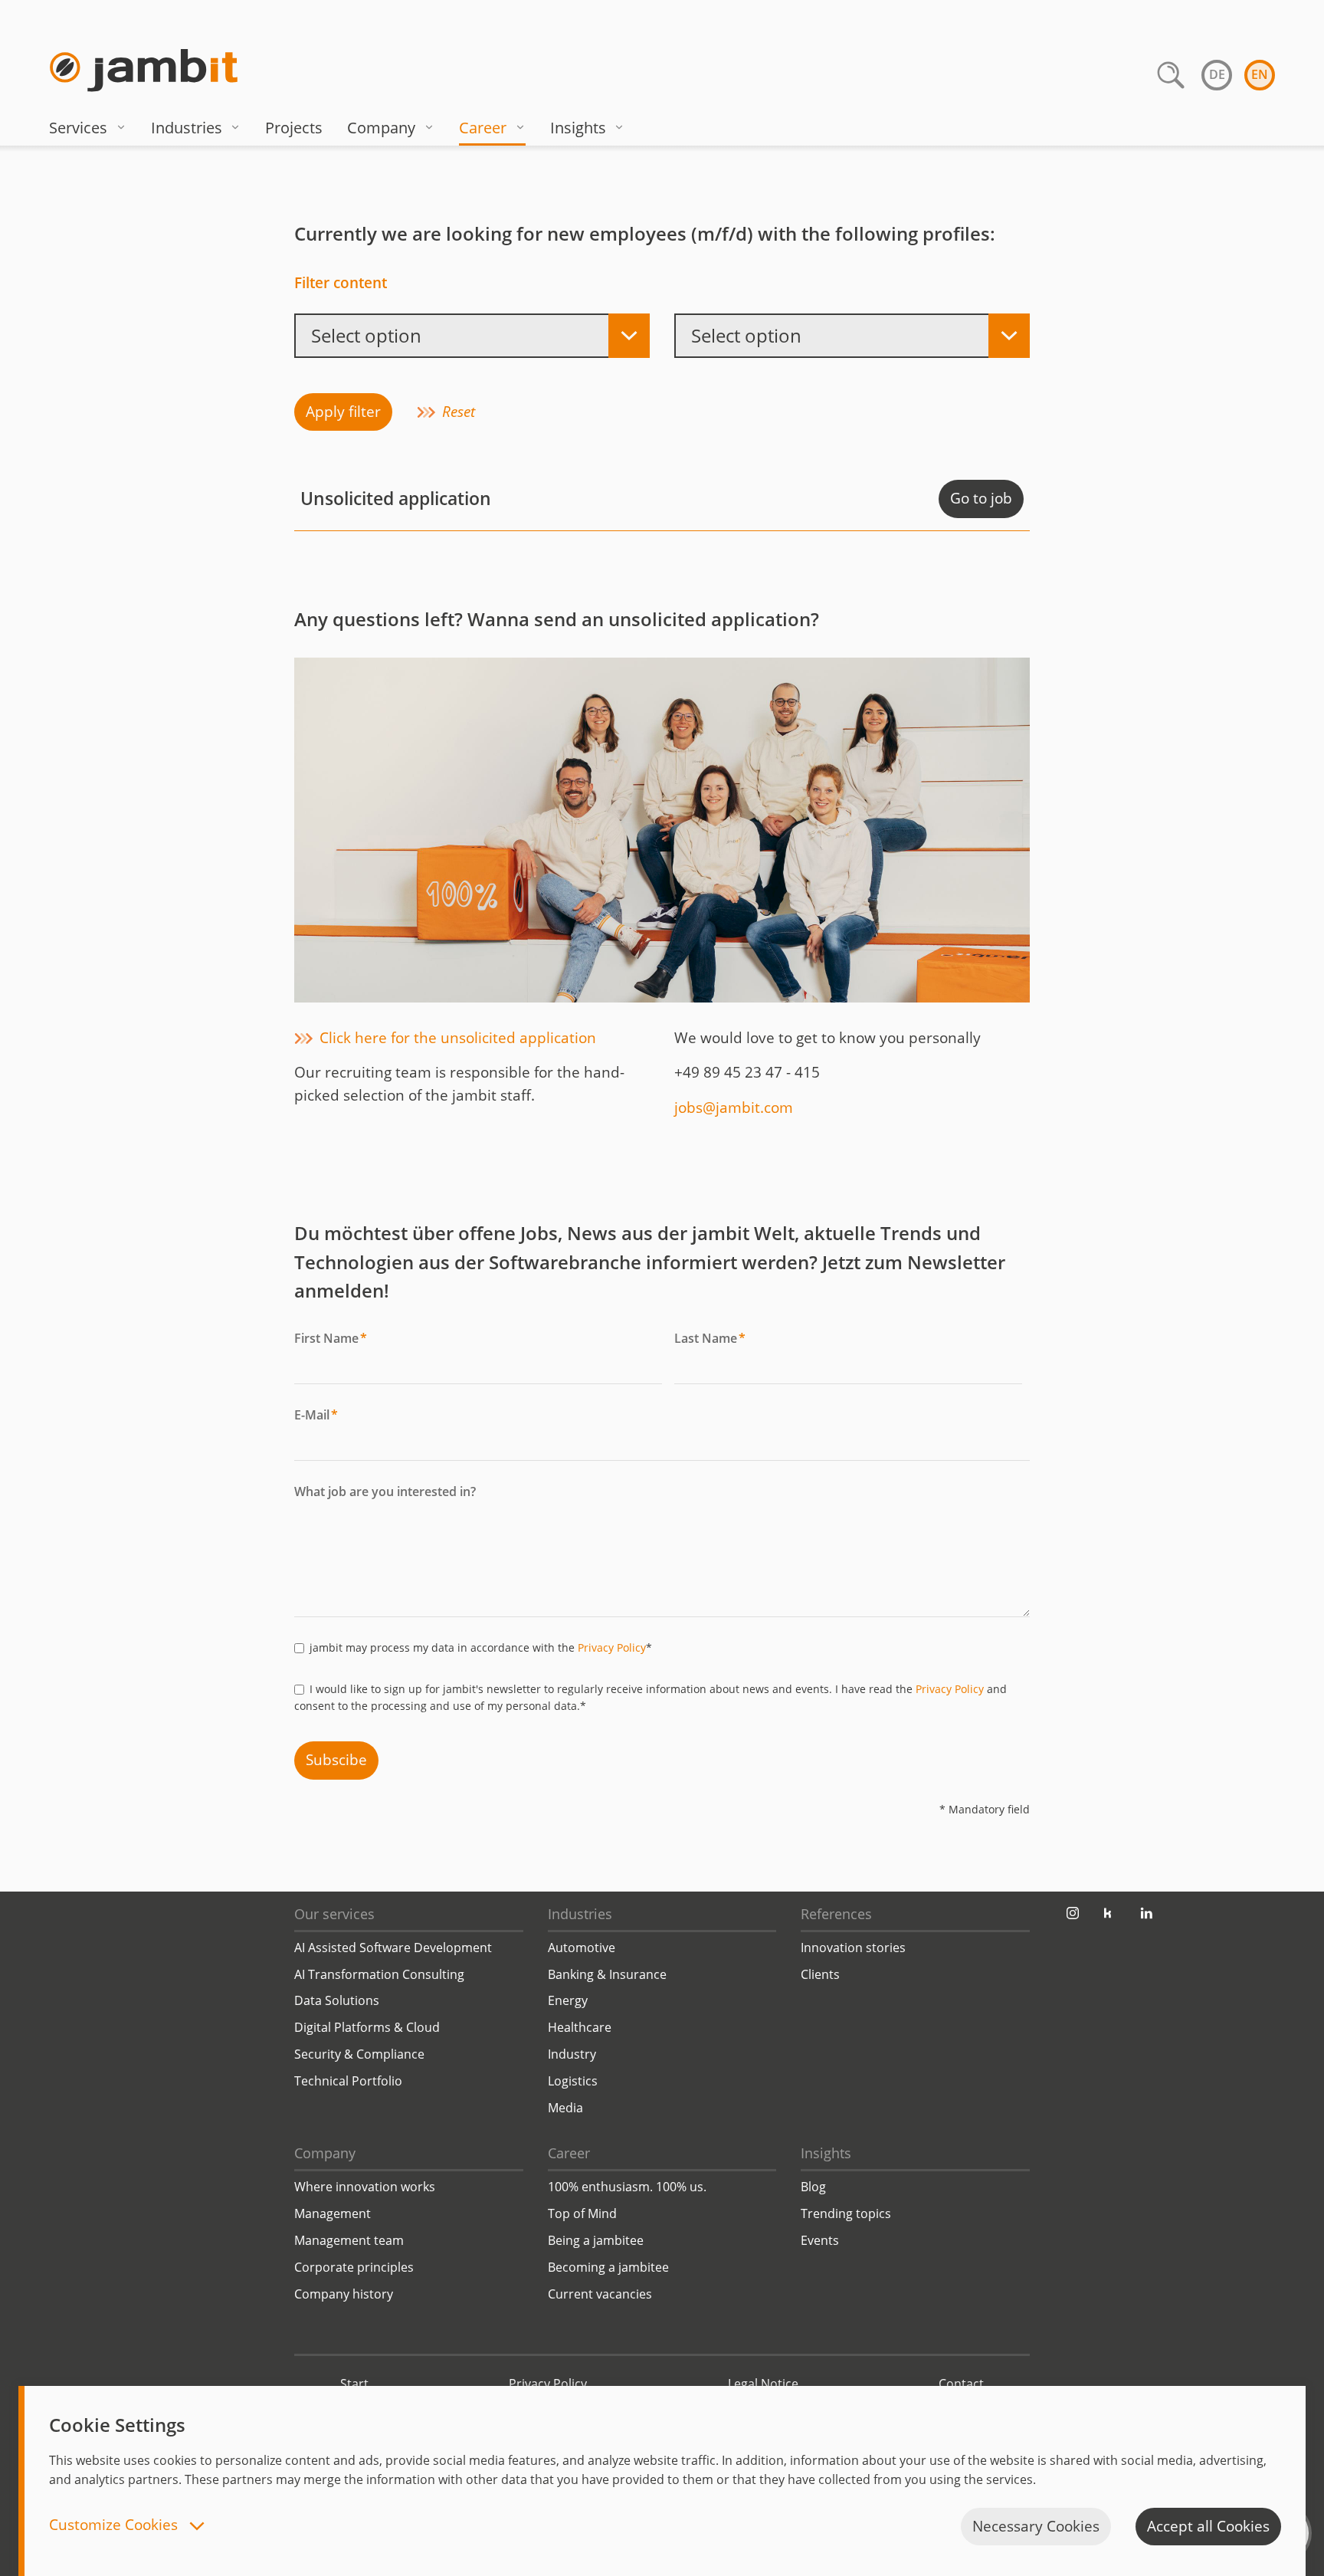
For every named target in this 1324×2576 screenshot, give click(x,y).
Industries (187, 128)
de (1217, 74)
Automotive (582, 1948)
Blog (813, 2187)
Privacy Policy (612, 1647)
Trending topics (846, 2213)
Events (820, 2240)
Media (565, 2108)
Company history (344, 2294)
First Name (331, 1338)
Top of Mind (582, 2213)
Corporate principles (354, 2267)
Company (381, 128)
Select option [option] (366, 335)
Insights (578, 128)
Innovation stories (853, 1948)
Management (333, 2213)
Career (483, 128)
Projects (294, 128)
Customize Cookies (115, 2526)
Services (78, 128)
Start (354, 2384)
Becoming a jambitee (608, 2267)
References (836, 1914)
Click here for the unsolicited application (458, 1038)
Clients (820, 1974)
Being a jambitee (596, 2240)
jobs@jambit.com (734, 1108)
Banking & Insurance (607, 1974)
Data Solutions (337, 2000)
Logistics (573, 2081)
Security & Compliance (359, 2054)
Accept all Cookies (1208, 2526)
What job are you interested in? (385, 1491)
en (1260, 74)
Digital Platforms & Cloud (367, 2027)
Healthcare (580, 2027)
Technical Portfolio (348, 2081)
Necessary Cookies (1036, 2526)
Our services (334, 1914)
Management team (349, 2240)
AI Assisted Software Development (393, 1948)
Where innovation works (365, 2187)
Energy (568, 2000)
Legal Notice (763, 2384)
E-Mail (316, 1415)
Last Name (710, 1338)
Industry (572, 2054)
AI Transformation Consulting (379, 1974)
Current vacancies (600, 2294)
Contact (961, 2384)
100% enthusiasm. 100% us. (627, 2187)
